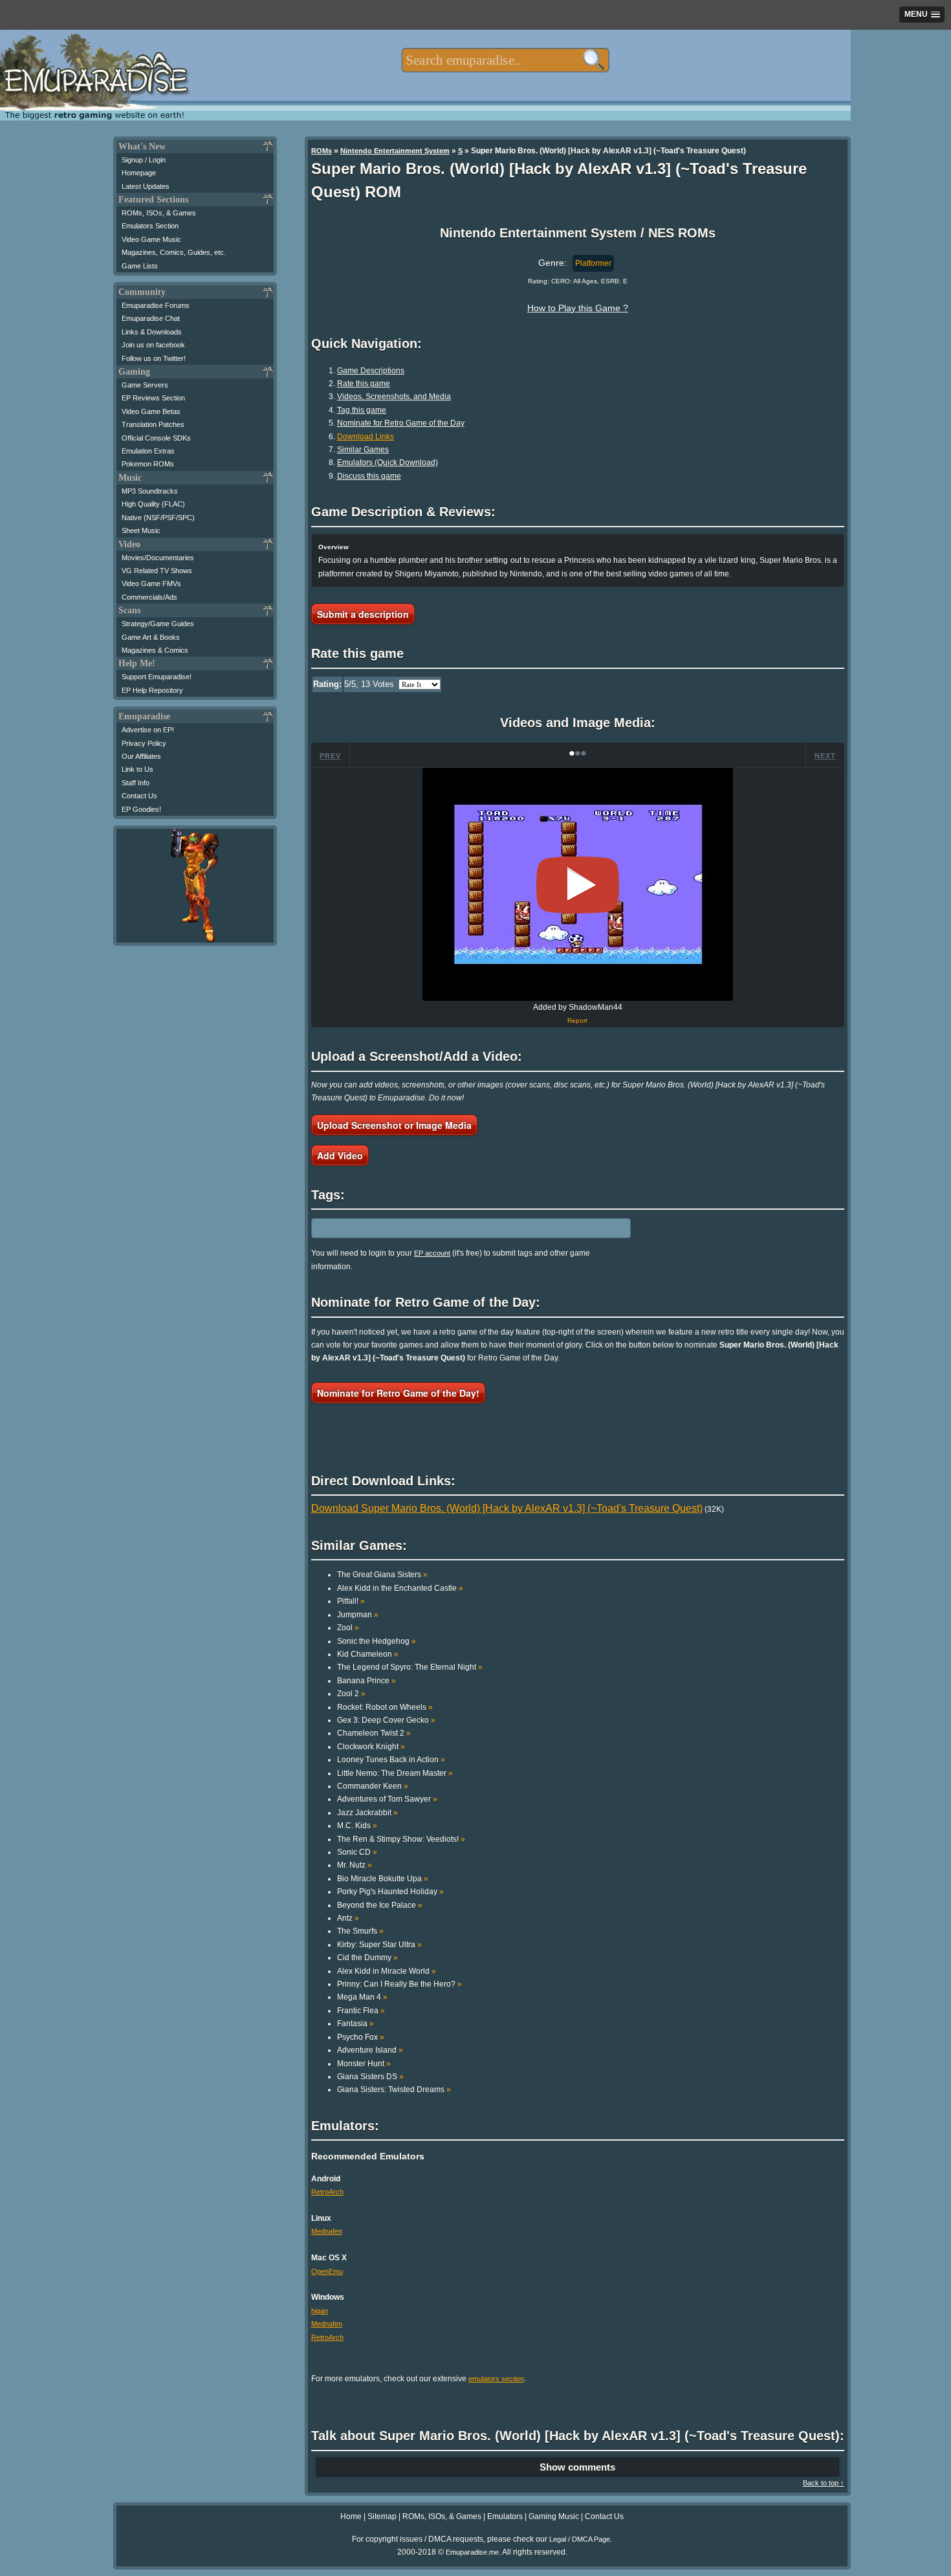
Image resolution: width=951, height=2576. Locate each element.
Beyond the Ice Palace (380, 1905)
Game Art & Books (151, 637)
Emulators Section (150, 226)
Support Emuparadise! (157, 677)
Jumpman (358, 1615)
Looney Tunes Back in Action (391, 1760)
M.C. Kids (357, 1826)
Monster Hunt (364, 2064)
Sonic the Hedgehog (377, 1641)
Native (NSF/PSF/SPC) (158, 518)
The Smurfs (360, 1931)
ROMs (322, 151)
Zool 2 (351, 1694)
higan (320, 2311)
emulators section (496, 2379)
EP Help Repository (152, 690)
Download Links (366, 437)
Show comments (577, 2467)
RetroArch (327, 2192)
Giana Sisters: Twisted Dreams (394, 2090)
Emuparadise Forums (156, 305)
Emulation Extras (148, 451)
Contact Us (139, 796)
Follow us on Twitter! (154, 358)
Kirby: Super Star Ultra (379, 1945)
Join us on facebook (153, 345)
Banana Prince (366, 1681)
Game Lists (140, 266)
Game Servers (145, 385)
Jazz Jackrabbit (367, 1813)
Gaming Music (554, 2516)
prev (330, 756)
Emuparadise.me (472, 2552)
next (825, 756)
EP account (432, 1253)
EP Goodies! (141, 809)
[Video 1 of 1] (578, 885)
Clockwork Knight (371, 1747)
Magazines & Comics (155, 650)
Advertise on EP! (148, 730)
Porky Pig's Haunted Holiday (390, 1892)
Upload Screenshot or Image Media (394, 1125)
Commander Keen (373, 1786)
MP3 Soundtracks (150, 491)
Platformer (593, 263)
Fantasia (355, 2024)
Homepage (139, 173)
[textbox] (505, 60)
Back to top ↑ (824, 2483)
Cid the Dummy (367, 1958)
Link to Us (137, 769)
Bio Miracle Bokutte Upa (383, 1879)
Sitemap (382, 2516)
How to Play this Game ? (578, 308)
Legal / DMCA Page (580, 2539)
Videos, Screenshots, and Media (394, 397)
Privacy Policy (144, 743)
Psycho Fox (361, 2037)
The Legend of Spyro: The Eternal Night (410, 1667)
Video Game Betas (151, 411)
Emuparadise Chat (151, 318)
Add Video (340, 1155)
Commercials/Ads (149, 597)
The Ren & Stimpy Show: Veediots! (401, 1839)
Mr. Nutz (355, 1865)
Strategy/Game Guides (158, 624)
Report (577, 1021)
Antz (348, 1918)
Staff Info (136, 783)
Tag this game (362, 410)
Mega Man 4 (362, 1997)
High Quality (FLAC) (153, 504)
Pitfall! (351, 1601)
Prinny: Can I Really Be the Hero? (399, 1984)
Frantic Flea (361, 2011)
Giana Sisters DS (370, 2077)
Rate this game (364, 384)
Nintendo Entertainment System (395, 151)
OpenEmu (327, 2271)
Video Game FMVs (151, 584)
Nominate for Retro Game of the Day (401, 423)
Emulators (505, 2516)
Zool (348, 1628)
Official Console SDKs (156, 438)
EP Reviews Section (153, 398)
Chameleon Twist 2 (374, 1733)
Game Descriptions (371, 371)
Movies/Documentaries (158, 558)
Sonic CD (357, 1852)
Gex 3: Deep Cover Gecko (386, 1720)
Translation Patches (153, 424)
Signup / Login (144, 160)
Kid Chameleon (368, 1654)
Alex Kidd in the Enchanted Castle (400, 1588)
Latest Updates (146, 186)
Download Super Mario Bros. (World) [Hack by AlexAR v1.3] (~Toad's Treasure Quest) (507, 1508)
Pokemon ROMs (148, 464)
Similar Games (363, 450)
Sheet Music (141, 530)
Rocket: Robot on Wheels (385, 1707)
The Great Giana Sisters (382, 1575)
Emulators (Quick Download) (388, 463)
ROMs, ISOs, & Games (159, 213)
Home (351, 2516)
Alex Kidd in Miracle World (387, 1971)
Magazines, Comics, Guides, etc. (174, 252)
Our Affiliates (141, 756)
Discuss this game (369, 476)
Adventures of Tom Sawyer (387, 1799)
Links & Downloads (152, 332)
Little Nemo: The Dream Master (395, 1773)
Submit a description (363, 614)
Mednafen (327, 2231)
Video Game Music (151, 239)
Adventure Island (370, 2050)
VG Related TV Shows (157, 571)
